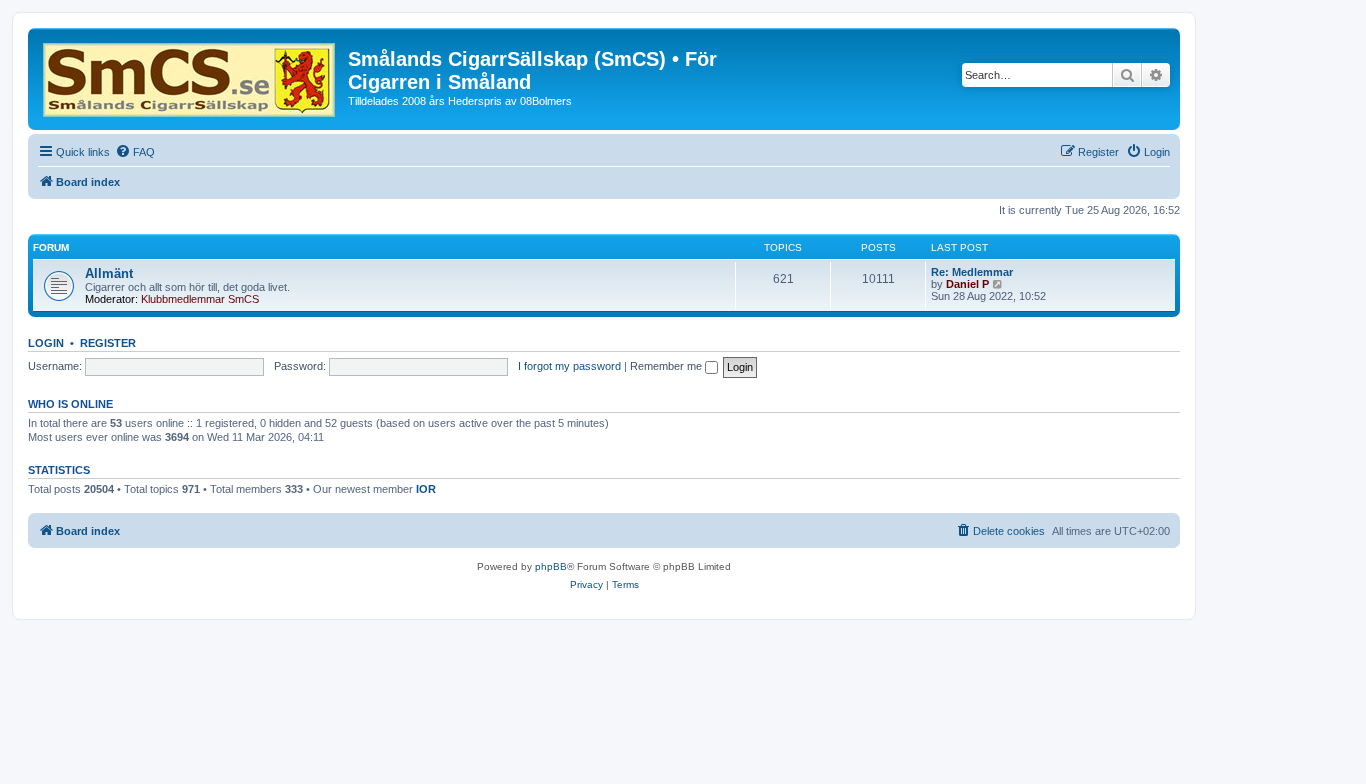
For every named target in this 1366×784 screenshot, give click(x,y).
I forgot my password (569, 366)
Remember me (667, 366)
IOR (426, 489)
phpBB (551, 566)
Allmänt (109, 273)
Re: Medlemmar (972, 272)
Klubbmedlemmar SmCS (200, 299)
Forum (51, 247)
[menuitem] (135, 152)
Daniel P (967, 284)
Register (108, 343)
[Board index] (190, 76)
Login (46, 343)
